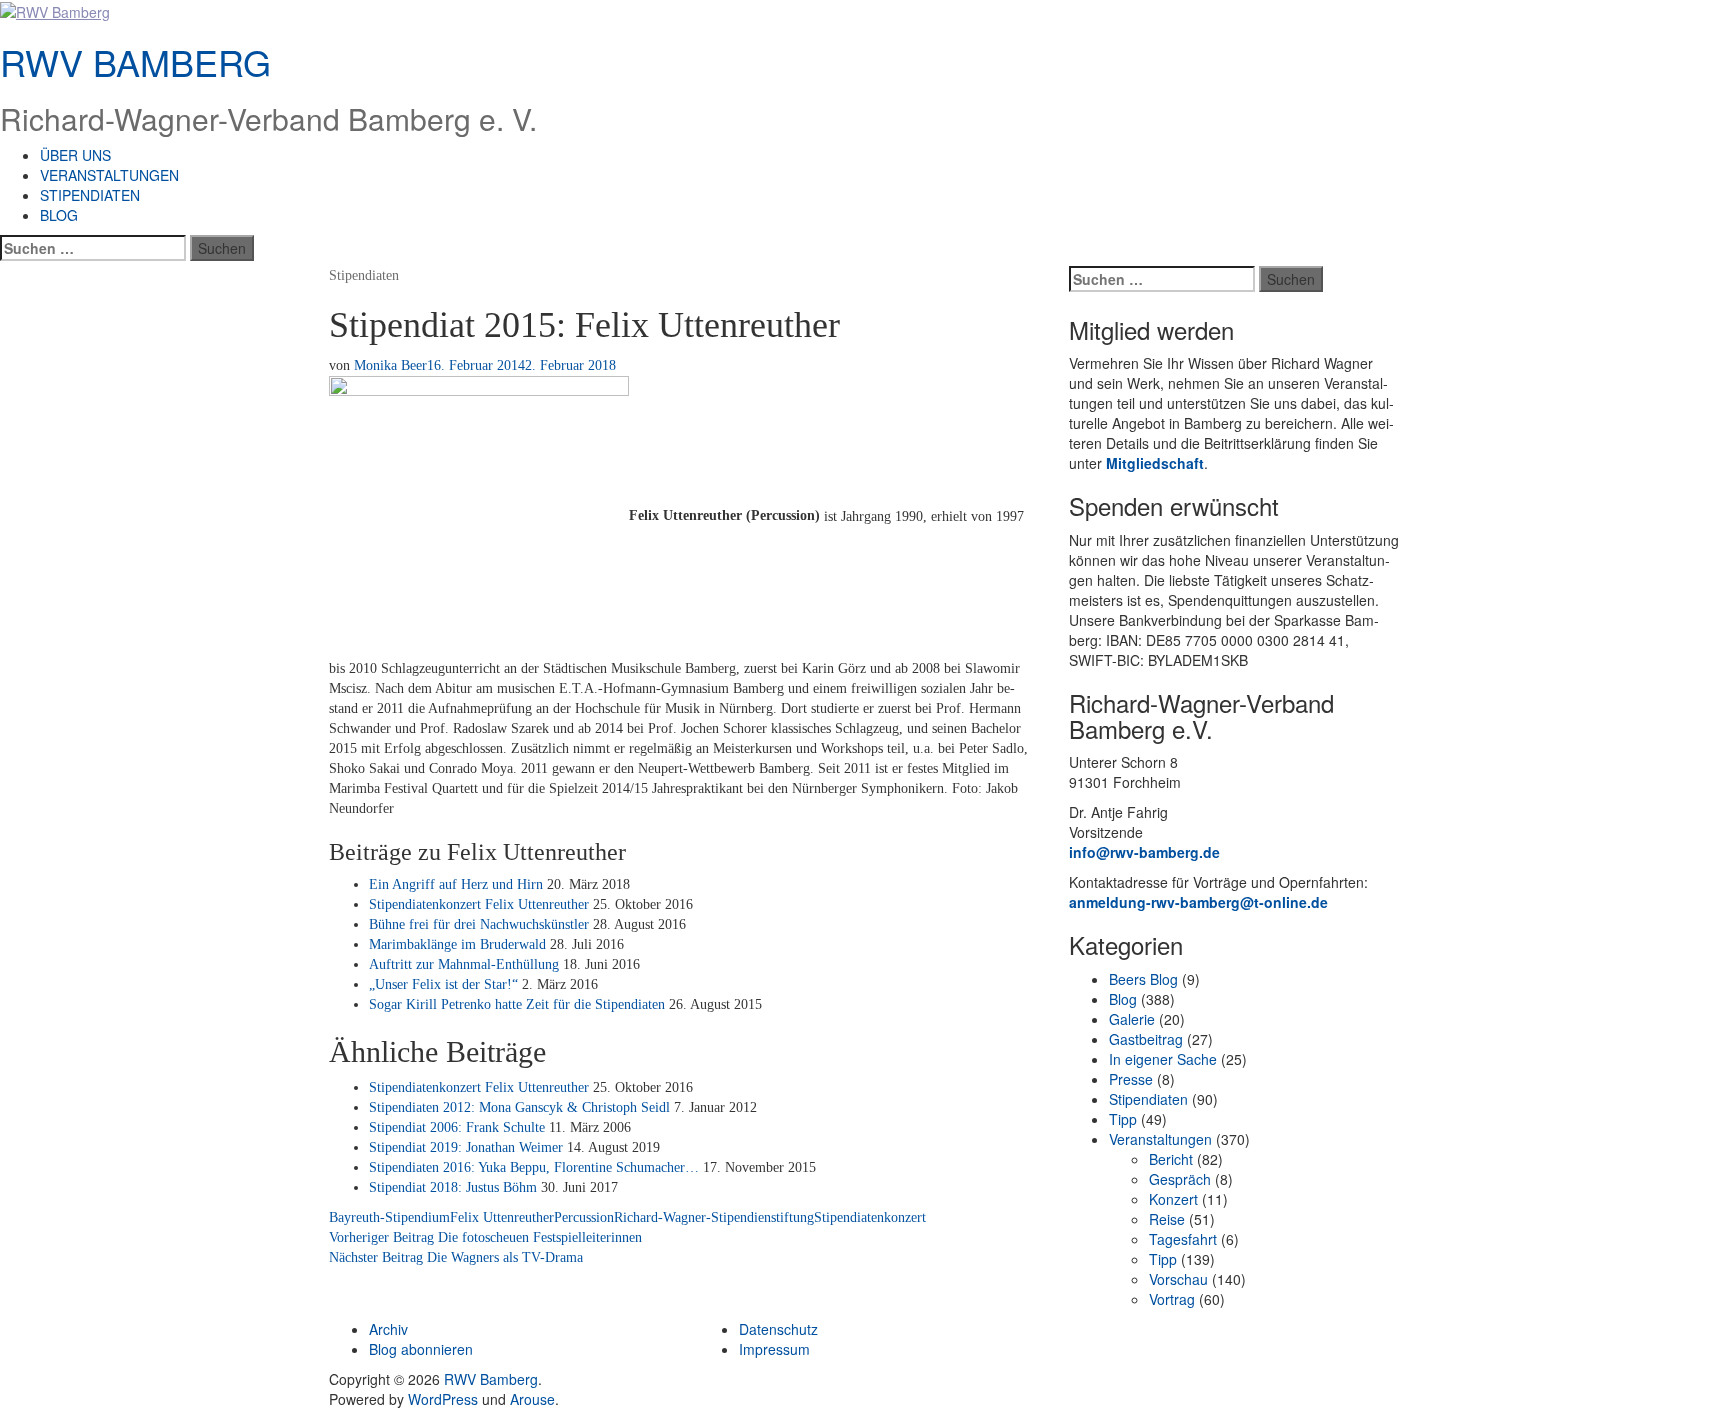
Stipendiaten (90, 195)
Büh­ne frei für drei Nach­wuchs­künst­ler (479, 924)
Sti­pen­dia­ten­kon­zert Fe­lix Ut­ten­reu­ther (479, 904)
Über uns (75, 155)
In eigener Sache (1163, 1059)
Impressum (774, 1349)
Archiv (388, 1329)
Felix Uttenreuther (502, 1217)
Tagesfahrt (1183, 1239)
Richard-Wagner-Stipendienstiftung (714, 1217)
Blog (59, 215)
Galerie (1132, 1019)
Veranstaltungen (109, 175)
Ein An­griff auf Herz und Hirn (456, 884)
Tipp (1123, 1119)
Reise (1167, 1219)
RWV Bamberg (135, 61)
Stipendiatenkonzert (870, 1217)
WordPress (443, 1399)
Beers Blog (1143, 979)
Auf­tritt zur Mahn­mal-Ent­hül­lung (464, 964)
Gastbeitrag (1146, 1039)
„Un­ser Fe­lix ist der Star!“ (443, 984)
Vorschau (1178, 1279)
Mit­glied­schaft (1155, 463)
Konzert (1173, 1199)
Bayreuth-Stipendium (389, 1217)
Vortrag (1172, 1299)
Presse (1131, 1079)
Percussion (584, 1217)
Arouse (532, 1399)
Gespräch (1180, 1179)
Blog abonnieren (421, 1349)
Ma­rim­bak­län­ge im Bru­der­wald (457, 944)
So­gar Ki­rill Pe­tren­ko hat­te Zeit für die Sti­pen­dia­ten (517, 1004)
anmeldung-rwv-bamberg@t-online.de (1198, 902)
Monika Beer (390, 365)
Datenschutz (778, 1329)
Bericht (1171, 1159)
